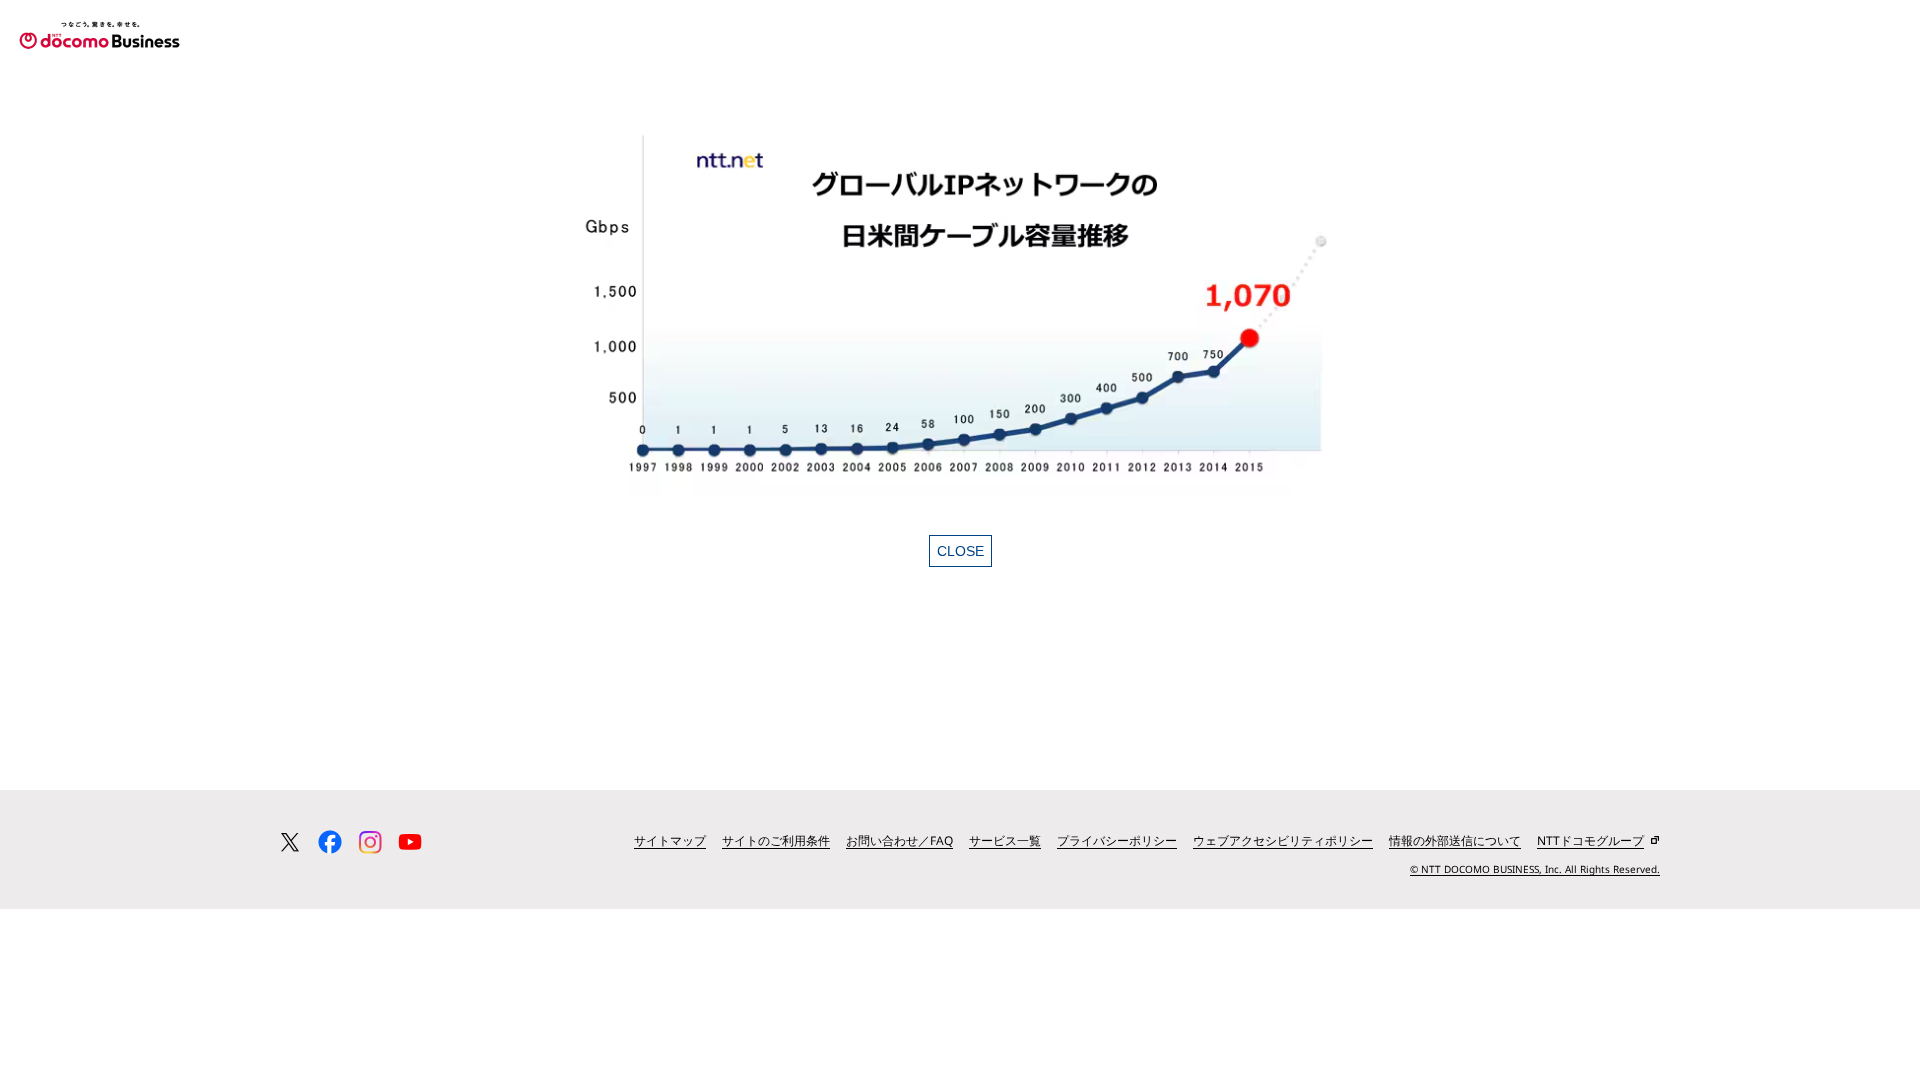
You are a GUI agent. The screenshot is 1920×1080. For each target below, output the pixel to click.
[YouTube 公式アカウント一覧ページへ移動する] (410, 842)
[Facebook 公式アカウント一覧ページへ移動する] (330, 842)
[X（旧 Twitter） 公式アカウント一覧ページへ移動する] (290, 842)
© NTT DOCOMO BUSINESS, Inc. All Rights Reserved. (1535, 869)
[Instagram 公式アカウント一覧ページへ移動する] (370, 842)
